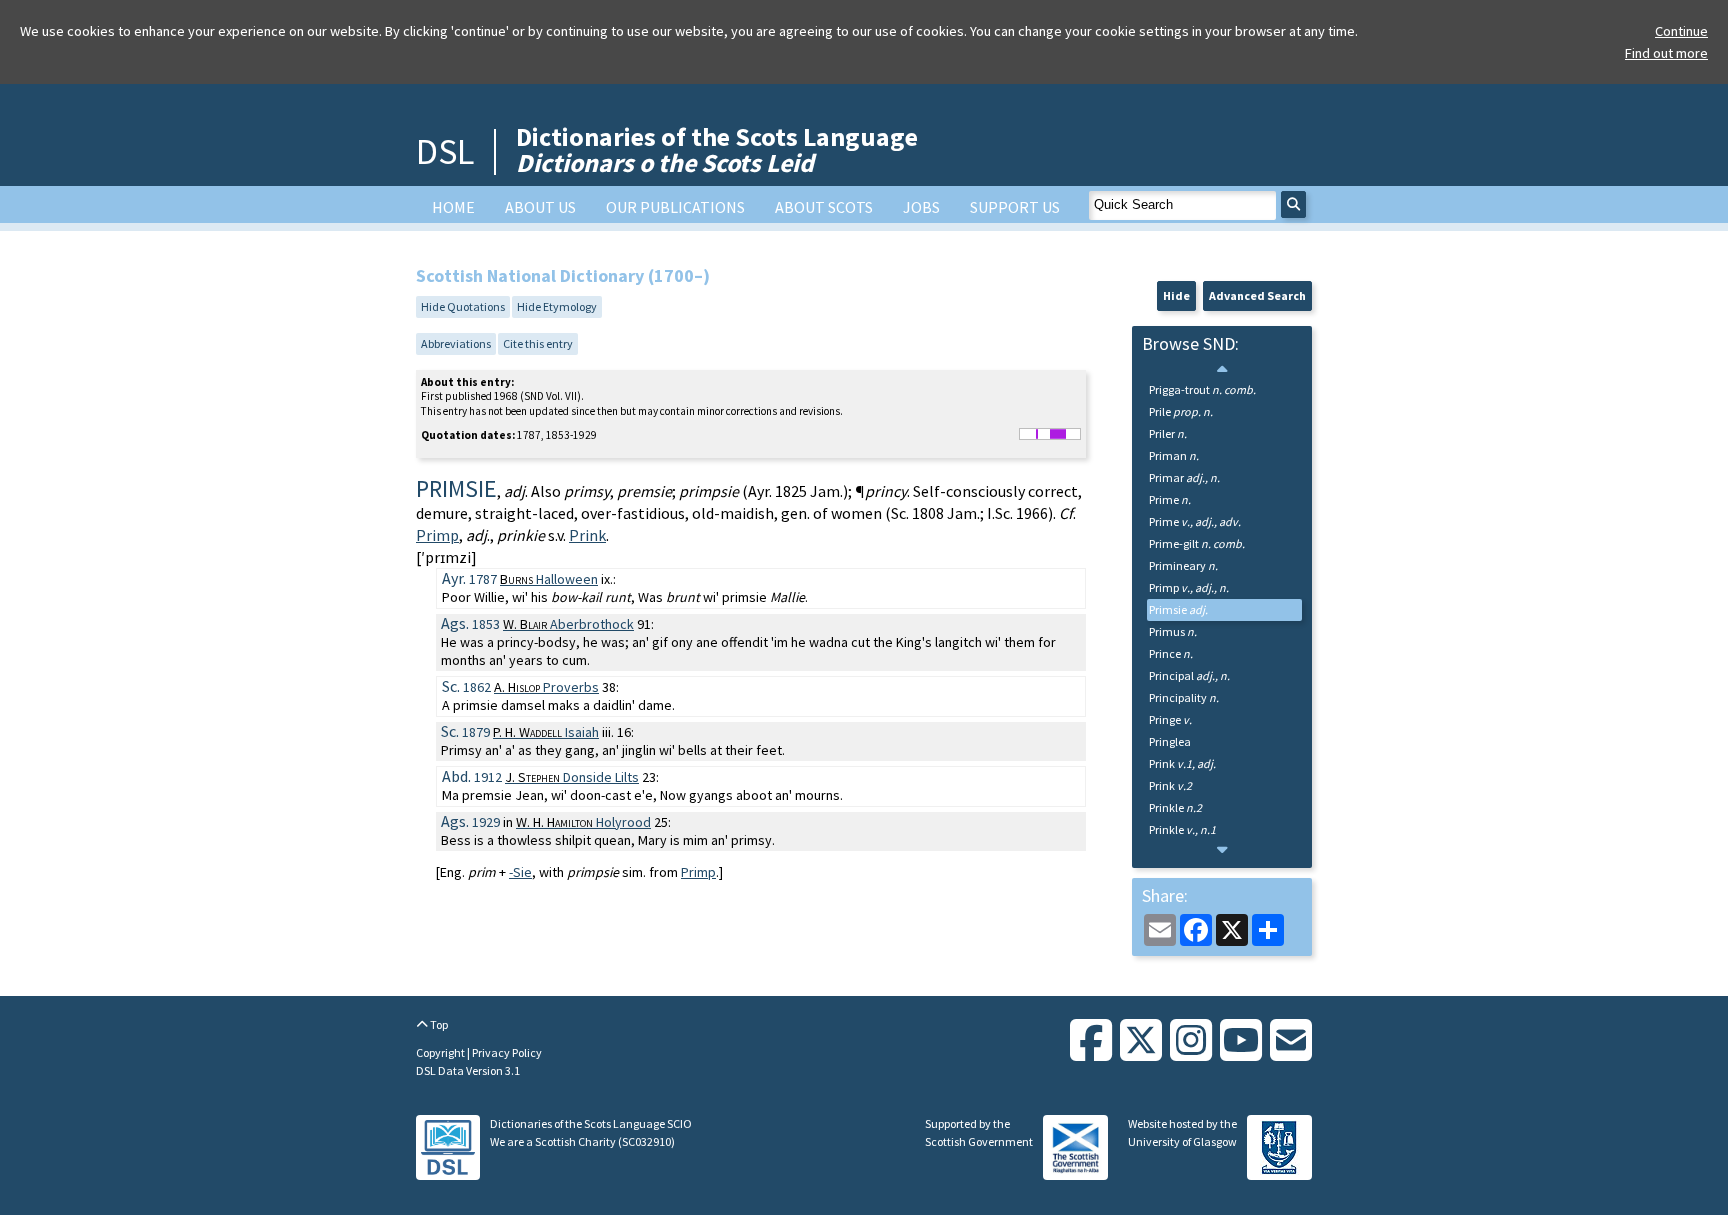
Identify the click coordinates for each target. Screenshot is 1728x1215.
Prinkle (1175, 807)
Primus (1173, 631)
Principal (1189, 675)
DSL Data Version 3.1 (468, 1070)
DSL (445, 151)
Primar (1184, 477)
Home (453, 207)
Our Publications (675, 207)
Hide (1176, 295)
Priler (1168, 433)
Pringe (1170, 719)
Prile (1181, 411)
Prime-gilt (1197, 543)
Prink (587, 535)
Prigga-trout (1202, 389)
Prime (1170, 499)
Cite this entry (538, 343)
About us (540, 207)
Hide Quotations (463, 306)
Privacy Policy (507, 1052)
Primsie (1178, 609)
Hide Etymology (557, 306)
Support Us (1015, 207)
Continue (1681, 31)
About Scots (824, 207)
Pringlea (1170, 741)
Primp (437, 535)
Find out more (1666, 53)
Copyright (441, 1052)
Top (438, 1024)
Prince (1171, 653)
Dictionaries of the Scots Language (717, 149)
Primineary (1183, 565)
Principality (1184, 697)
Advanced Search (1257, 295)
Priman (1174, 455)
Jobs (921, 207)
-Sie (520, 872)
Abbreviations (456, 343)
